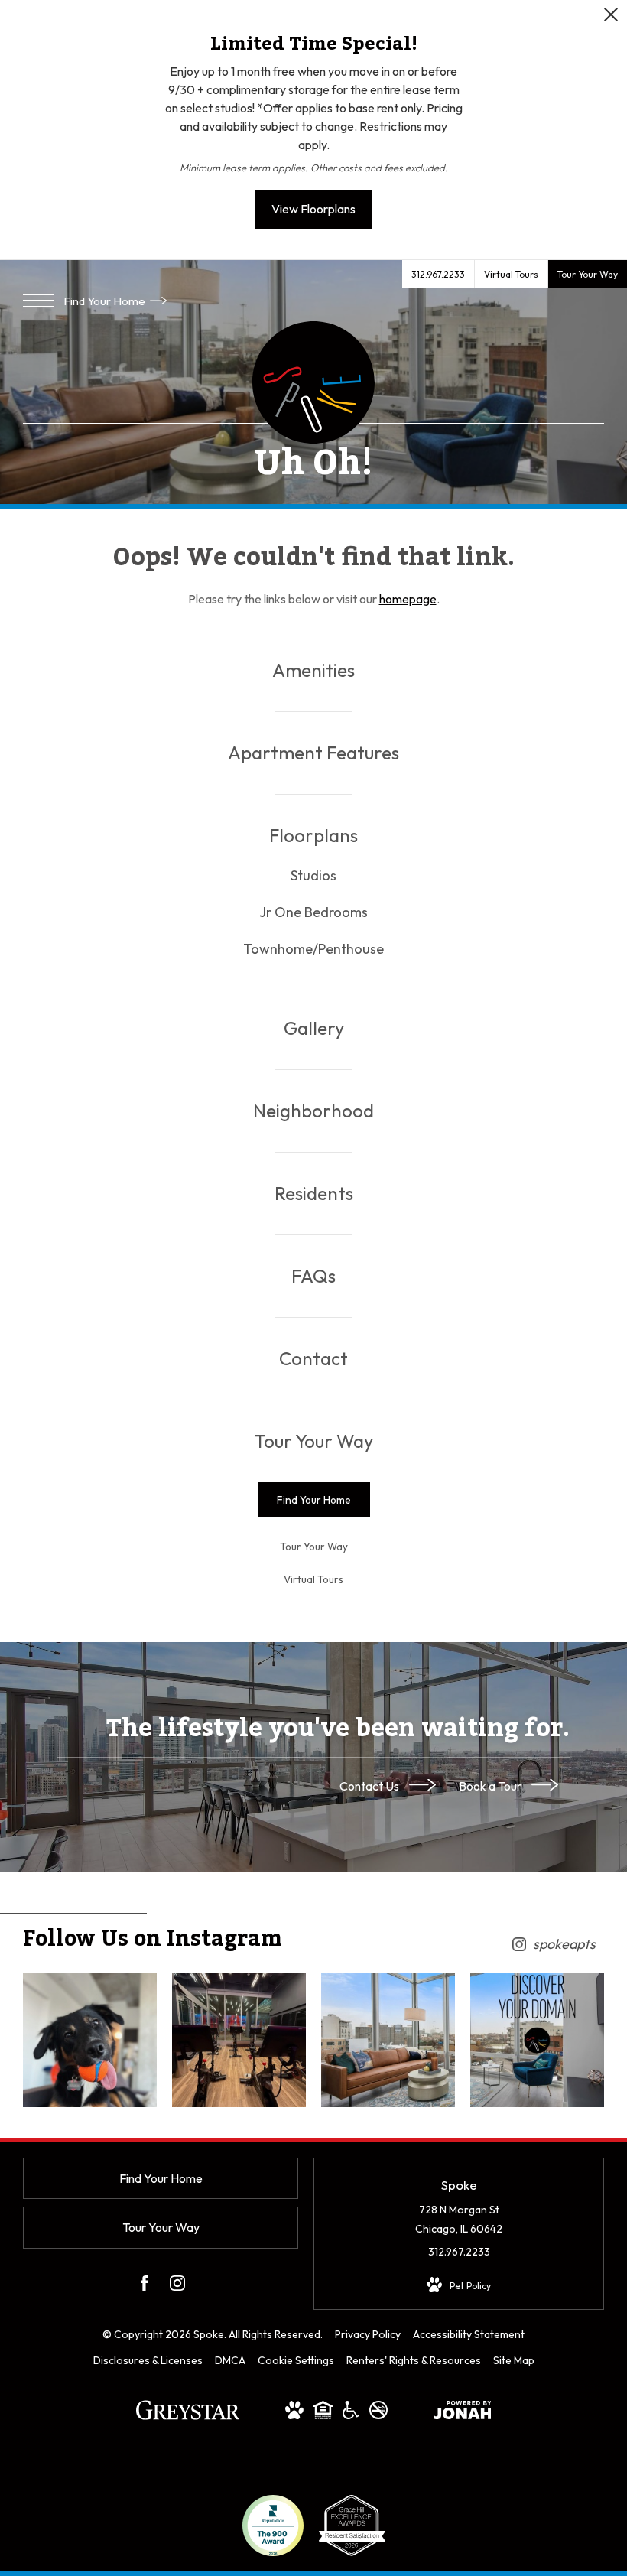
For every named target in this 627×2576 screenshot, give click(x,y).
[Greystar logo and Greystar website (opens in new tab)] (188, 2418)
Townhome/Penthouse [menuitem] (313, 949)
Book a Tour (491, 1785)
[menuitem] (313, 670)
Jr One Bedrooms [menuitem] (313, 912)
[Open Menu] (38, 301)
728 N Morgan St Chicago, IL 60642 (459, 2219)
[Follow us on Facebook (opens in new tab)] (145, 2286)
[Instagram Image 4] (537, 2040)
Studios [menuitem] (313, 875)
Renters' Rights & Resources (414, 2360)
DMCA (230, 2360)
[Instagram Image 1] (90, 2040)
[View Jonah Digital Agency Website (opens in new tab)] (463, 2413)
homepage (408, 599)
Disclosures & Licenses (148, 2360)
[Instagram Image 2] (239, 2040)
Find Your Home (106, 301)
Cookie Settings (296, 2360)
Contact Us (370, 1785)
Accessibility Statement (469, 2334)
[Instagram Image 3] (388, 2040)
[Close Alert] (611, 19)
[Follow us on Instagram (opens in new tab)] (177, 2286)
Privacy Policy (368, 2334)
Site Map (514, 2360)
